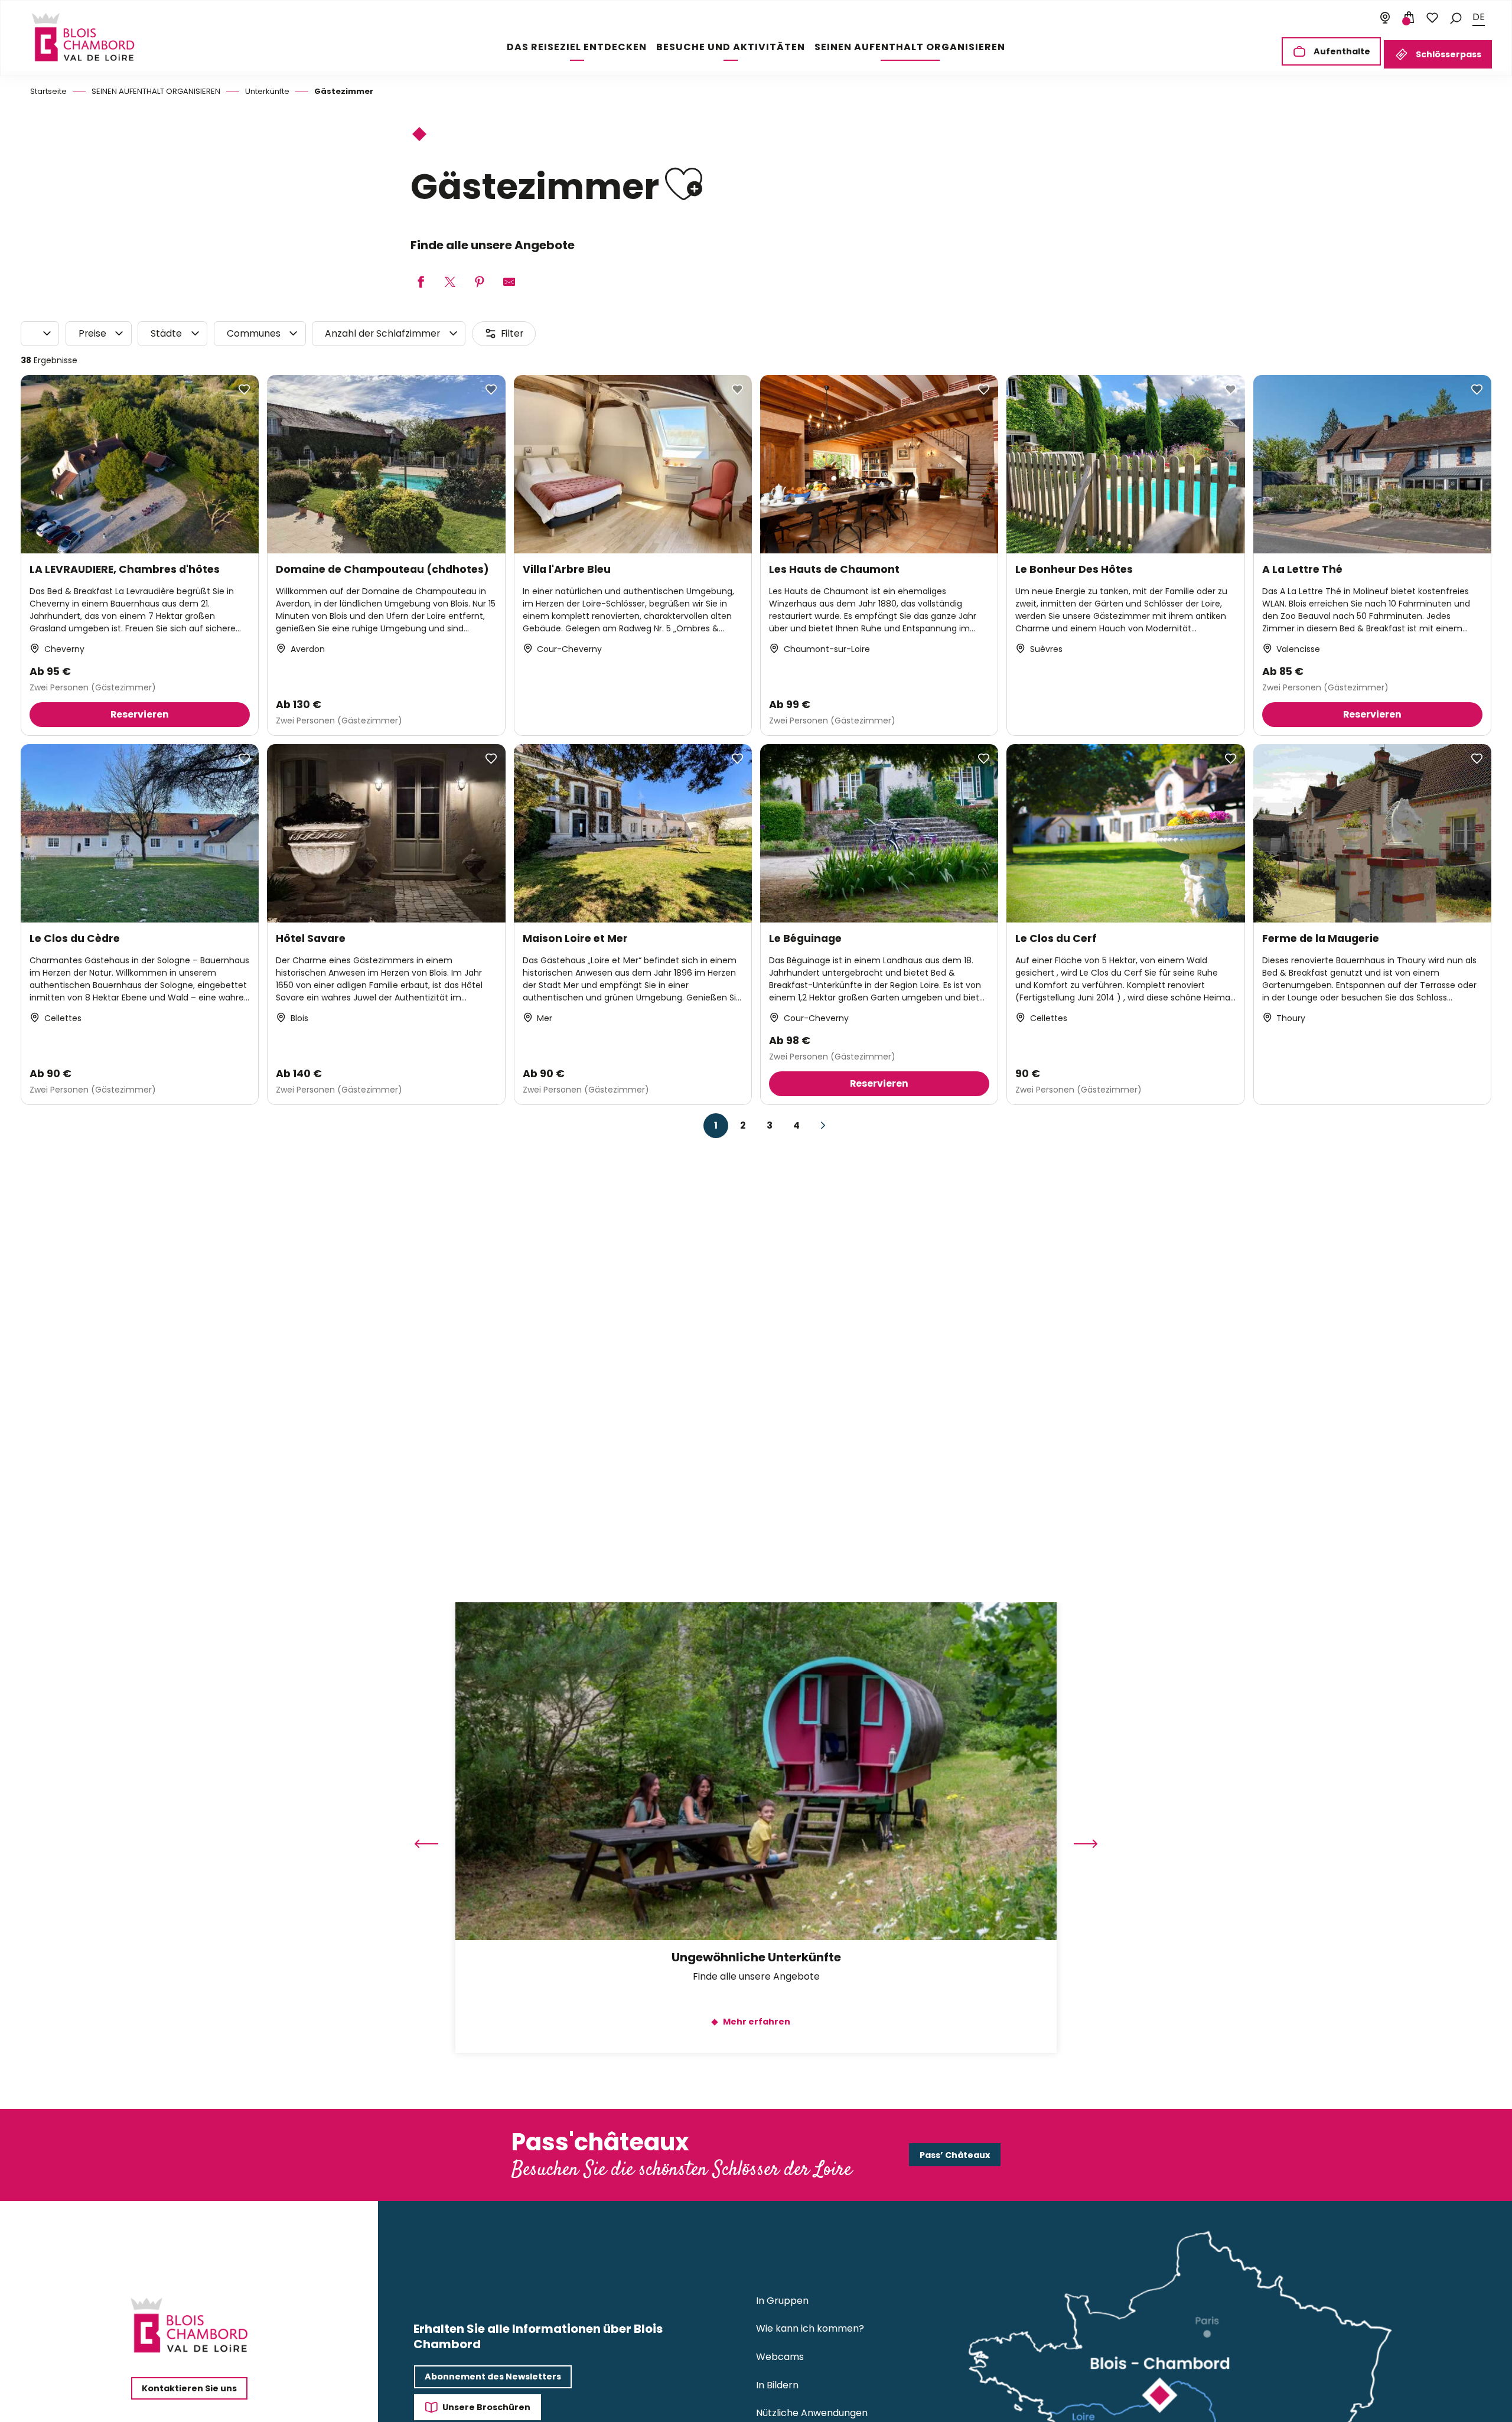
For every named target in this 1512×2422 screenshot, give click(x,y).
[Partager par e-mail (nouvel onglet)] (509, 283)
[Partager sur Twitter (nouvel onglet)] (450, 283)
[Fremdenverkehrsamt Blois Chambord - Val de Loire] (83, 37)
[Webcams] (1385, 18)
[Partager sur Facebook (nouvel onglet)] (421, 283)
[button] (1456, 17)
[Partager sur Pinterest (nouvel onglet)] (480, 283)
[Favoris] (1432, 18)
